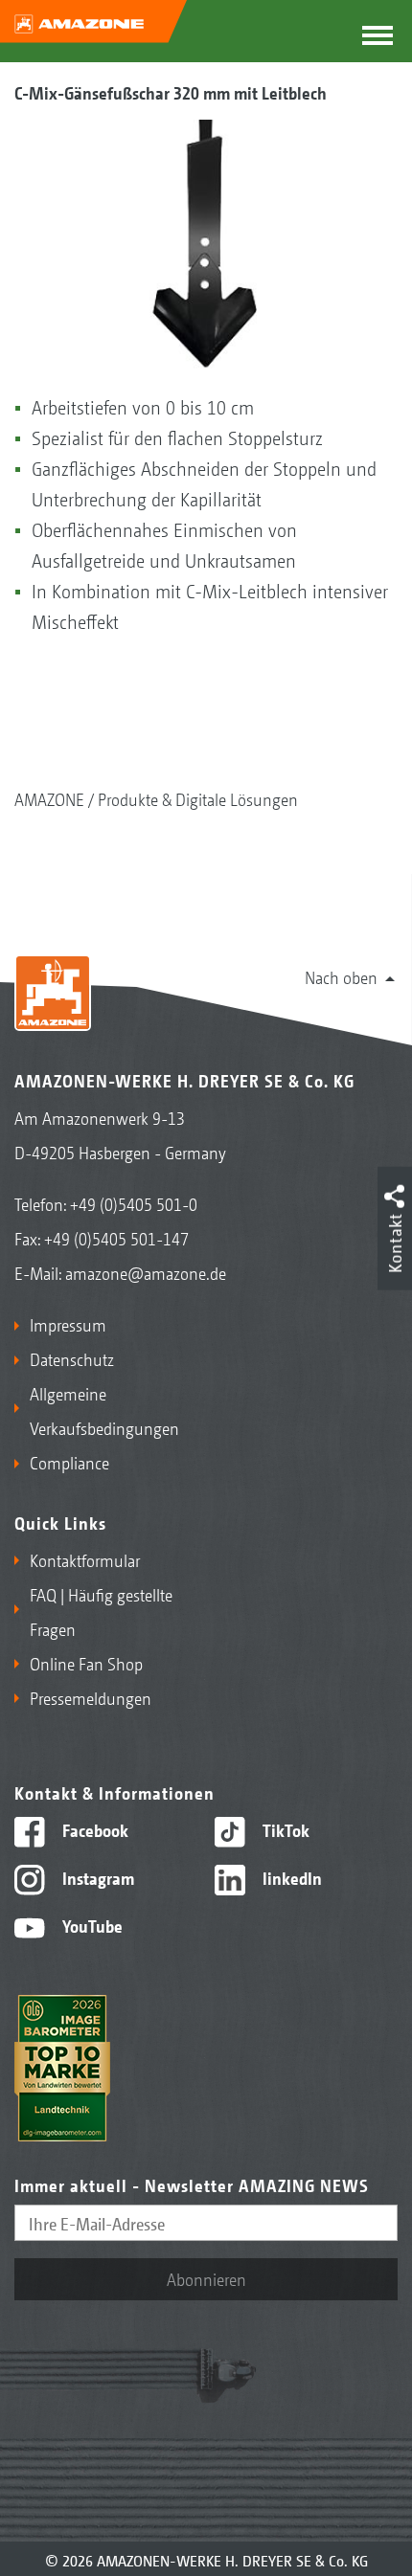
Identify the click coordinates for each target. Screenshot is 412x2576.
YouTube (91, 1925)
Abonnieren (206, 2278)
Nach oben (341, 976)
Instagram (96, 1877)
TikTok (284, 1829)
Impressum (68, 1324)
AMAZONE (49, 798)
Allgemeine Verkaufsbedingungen (104, 1410)
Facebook (93, 1829)
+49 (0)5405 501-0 (134, 1203)
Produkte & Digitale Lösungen (198, 798)
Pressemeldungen (91, 1697)
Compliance (69, 1462)
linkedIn (290, 1877)
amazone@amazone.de (146, 1272)
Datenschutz (72, 1358)
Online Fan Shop (86, 1663)
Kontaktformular (85, 1559)
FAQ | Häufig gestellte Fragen (101, 1611)
